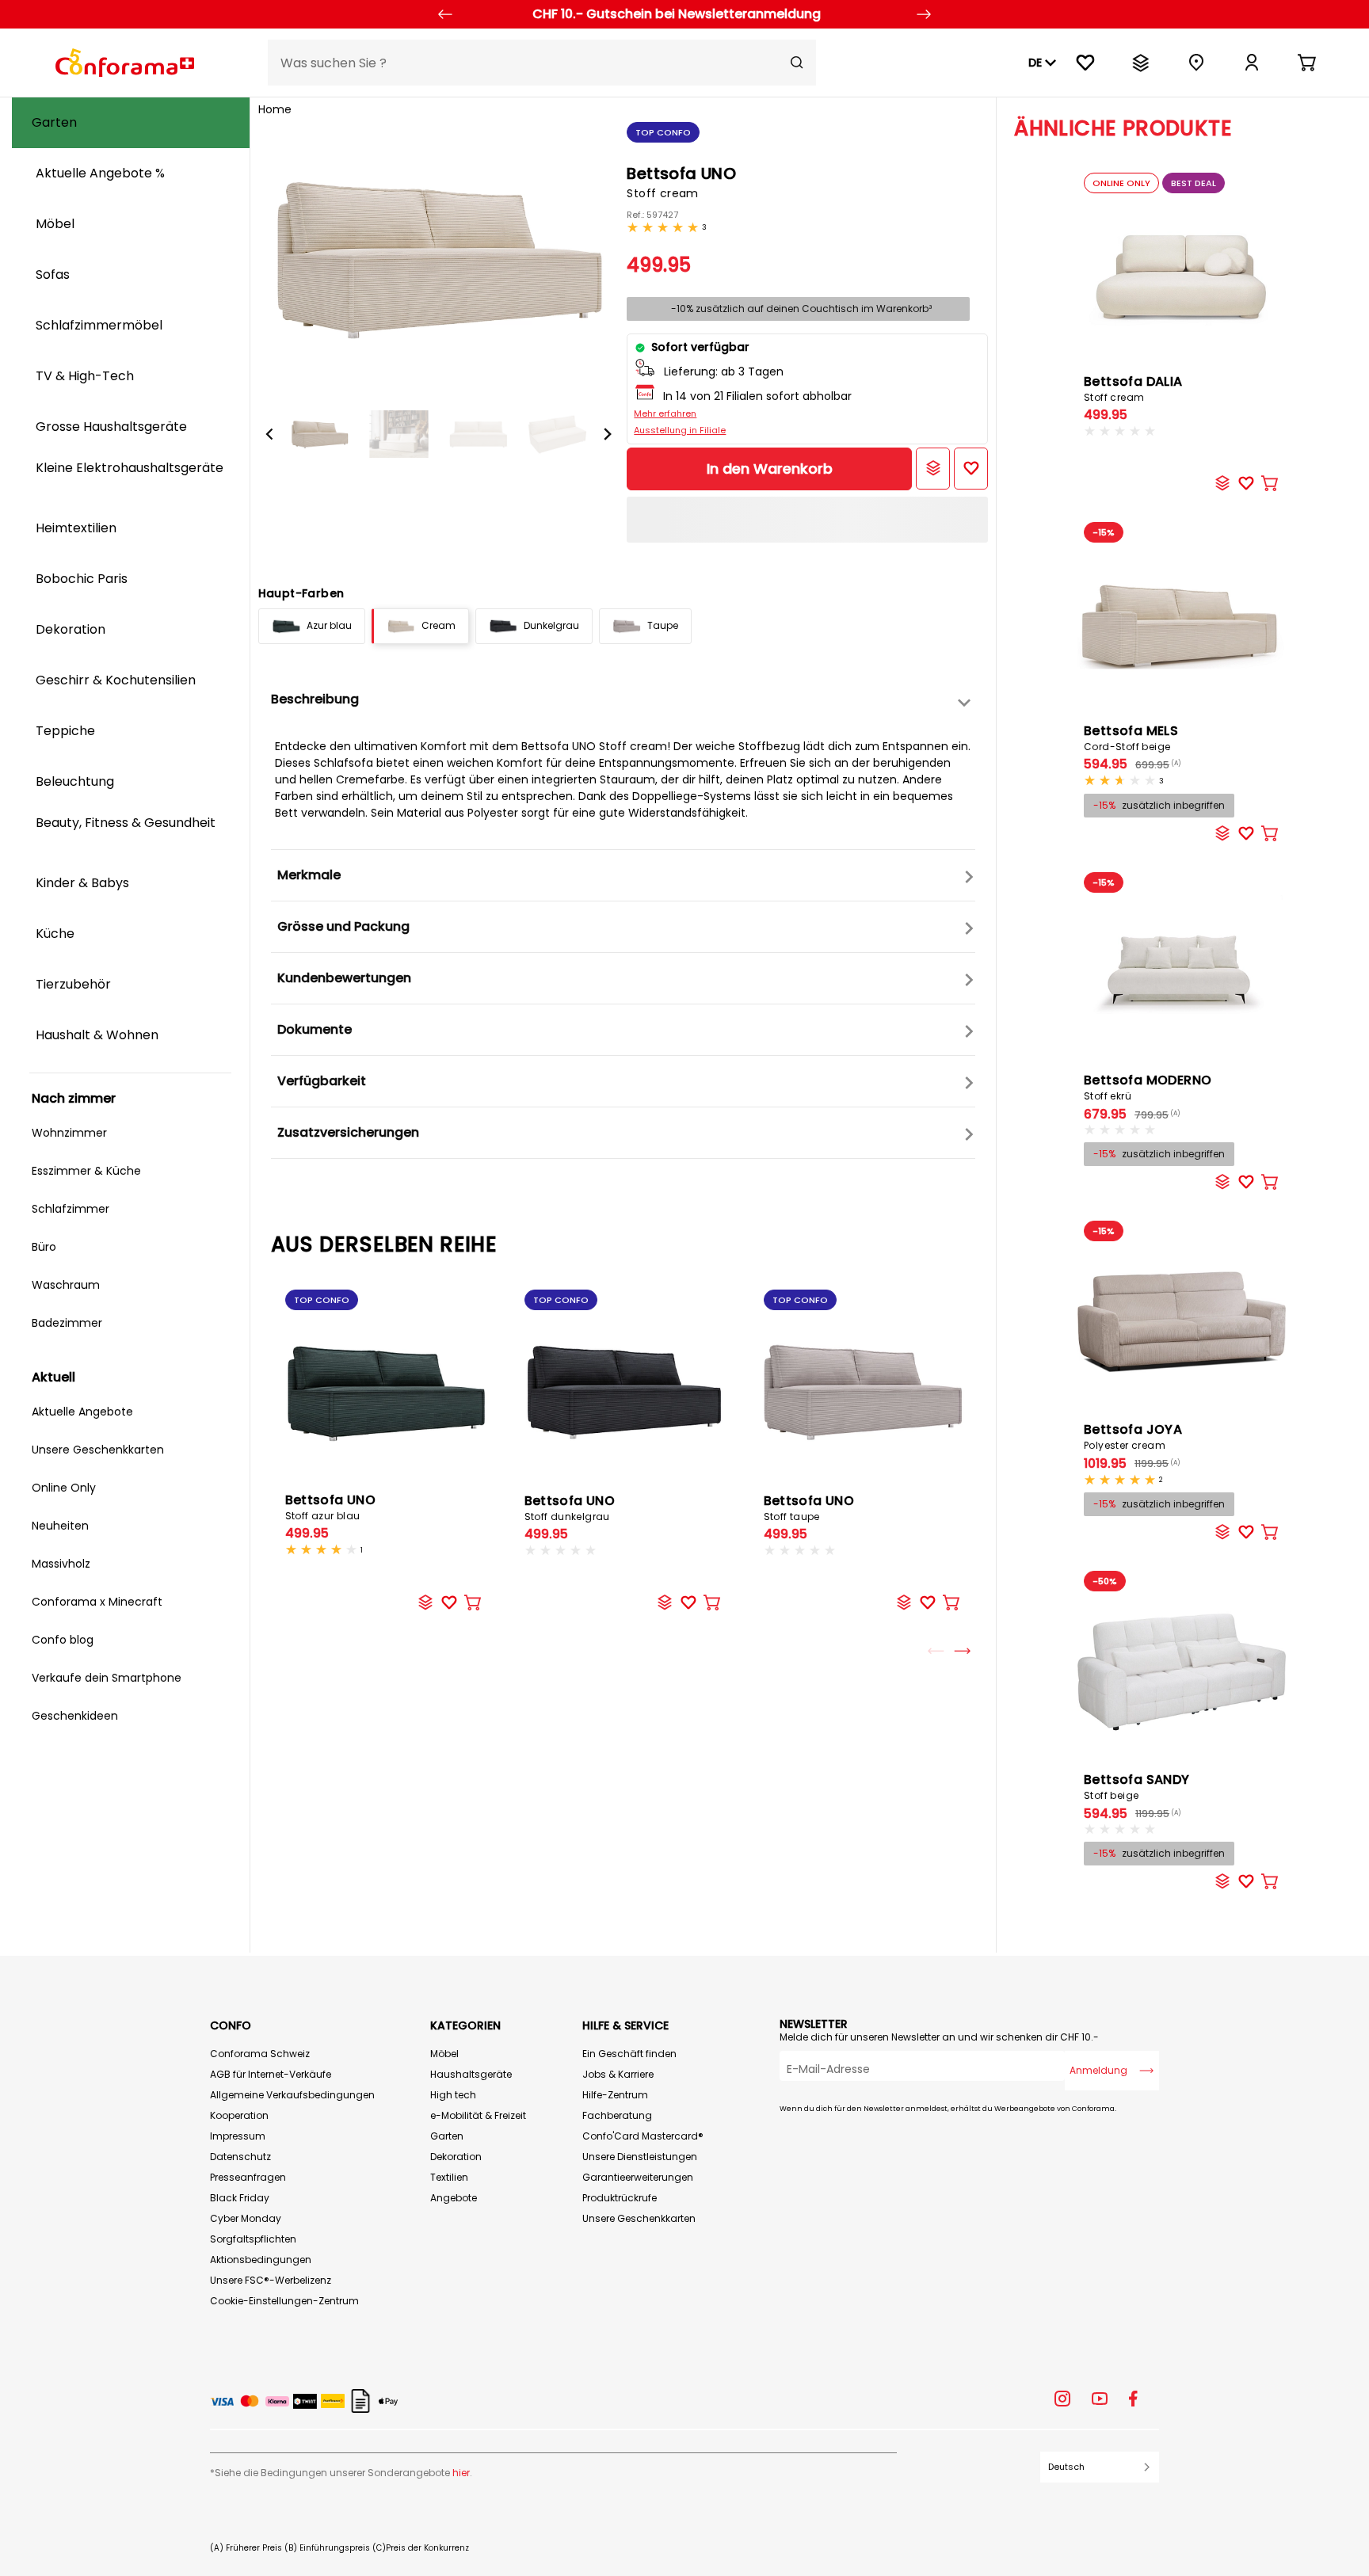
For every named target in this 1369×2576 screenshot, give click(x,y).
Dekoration (456, 2157)
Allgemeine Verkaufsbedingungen (292, 2095)
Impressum (238, 2136)
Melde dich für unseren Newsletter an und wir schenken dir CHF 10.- (939, 2037)
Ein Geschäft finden (629, 2054)
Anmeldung (1098, 2070)
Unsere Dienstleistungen (640, 2157)
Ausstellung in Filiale (680, 430)
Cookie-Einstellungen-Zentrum (284, 2301)
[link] (1252, 63)
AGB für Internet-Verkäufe (271, 2074)
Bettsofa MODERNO (1148, 1087)
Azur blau (329, 625)
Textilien (449, 2177)
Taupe (663, 625)
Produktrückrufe (620, 2198)
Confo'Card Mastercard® (643, 2136)
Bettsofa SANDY (1137, 1786)
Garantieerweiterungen (638, 2177)
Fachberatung (617, 2115)
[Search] (797, 63)
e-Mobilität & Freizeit (478, 2115)
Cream (439, 625)
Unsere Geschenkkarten (639, 2218)
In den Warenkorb (770, 469)
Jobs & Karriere (618, 2074)
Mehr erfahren (665, 413)
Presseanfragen (248, 2177)
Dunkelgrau (551, 625)
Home (275, 109)
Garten (447, 2136)
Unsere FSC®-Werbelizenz (271, 2280)
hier (461, 2473)
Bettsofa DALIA (1133, 388)
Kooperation (239, 2115)
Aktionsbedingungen (261, 2260)
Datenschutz (240, 2157)
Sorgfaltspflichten (253, 2239)
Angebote (454, 2198)
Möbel (444, 2054)
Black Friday (240, 2198)
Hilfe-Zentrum (615, 2095)
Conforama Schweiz (260, 2054)
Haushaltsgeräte (471, 2074)
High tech (453, 2095)
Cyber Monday (246, 2218)
